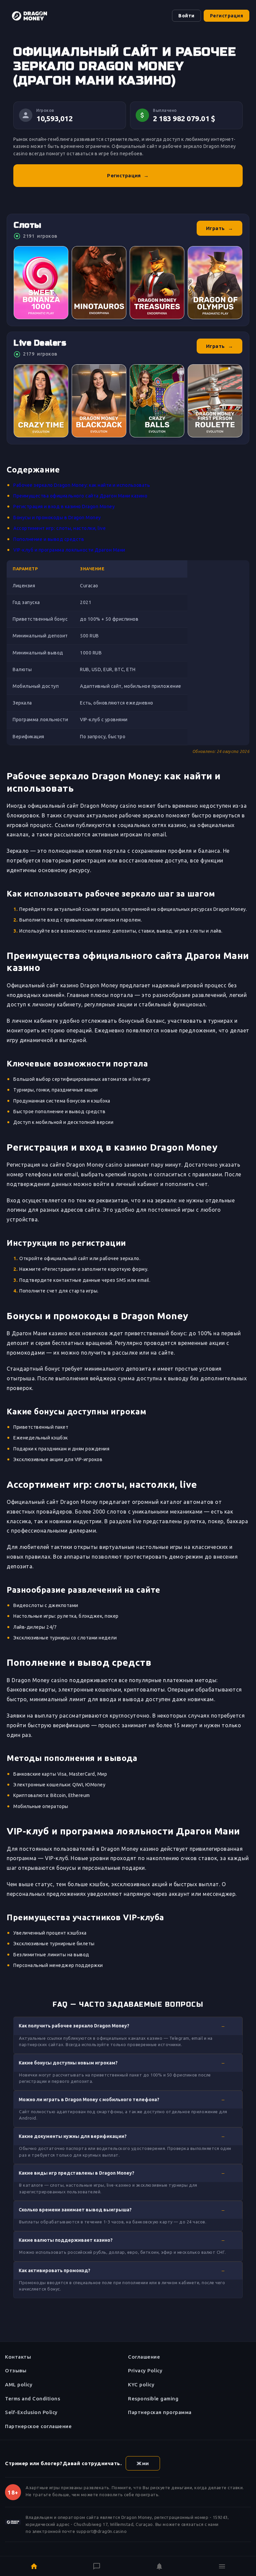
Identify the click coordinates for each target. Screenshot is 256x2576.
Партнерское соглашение (38, 2426)
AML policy (19, 2385)
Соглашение (144, 2357)
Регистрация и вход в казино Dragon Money (64, 507)
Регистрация (227, 16)
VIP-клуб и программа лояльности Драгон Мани (69, 550)
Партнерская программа (160, 2412)
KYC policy (141, 2385)
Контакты (18, 2357)
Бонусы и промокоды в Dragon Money (57, 518)
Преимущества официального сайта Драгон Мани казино (80, 496)
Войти (186, 16)
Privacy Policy (145, 2370)
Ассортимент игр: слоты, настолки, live (59, 528)
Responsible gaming (153, 2399)
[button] (128, 2026)
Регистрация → (128, 175)
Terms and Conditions (32, 2399)
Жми (143, 2463)
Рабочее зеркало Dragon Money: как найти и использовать (82, 485)
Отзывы (16, 2370)
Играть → (220, 228)
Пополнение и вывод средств (49, 539)
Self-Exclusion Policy (31, 2412)
